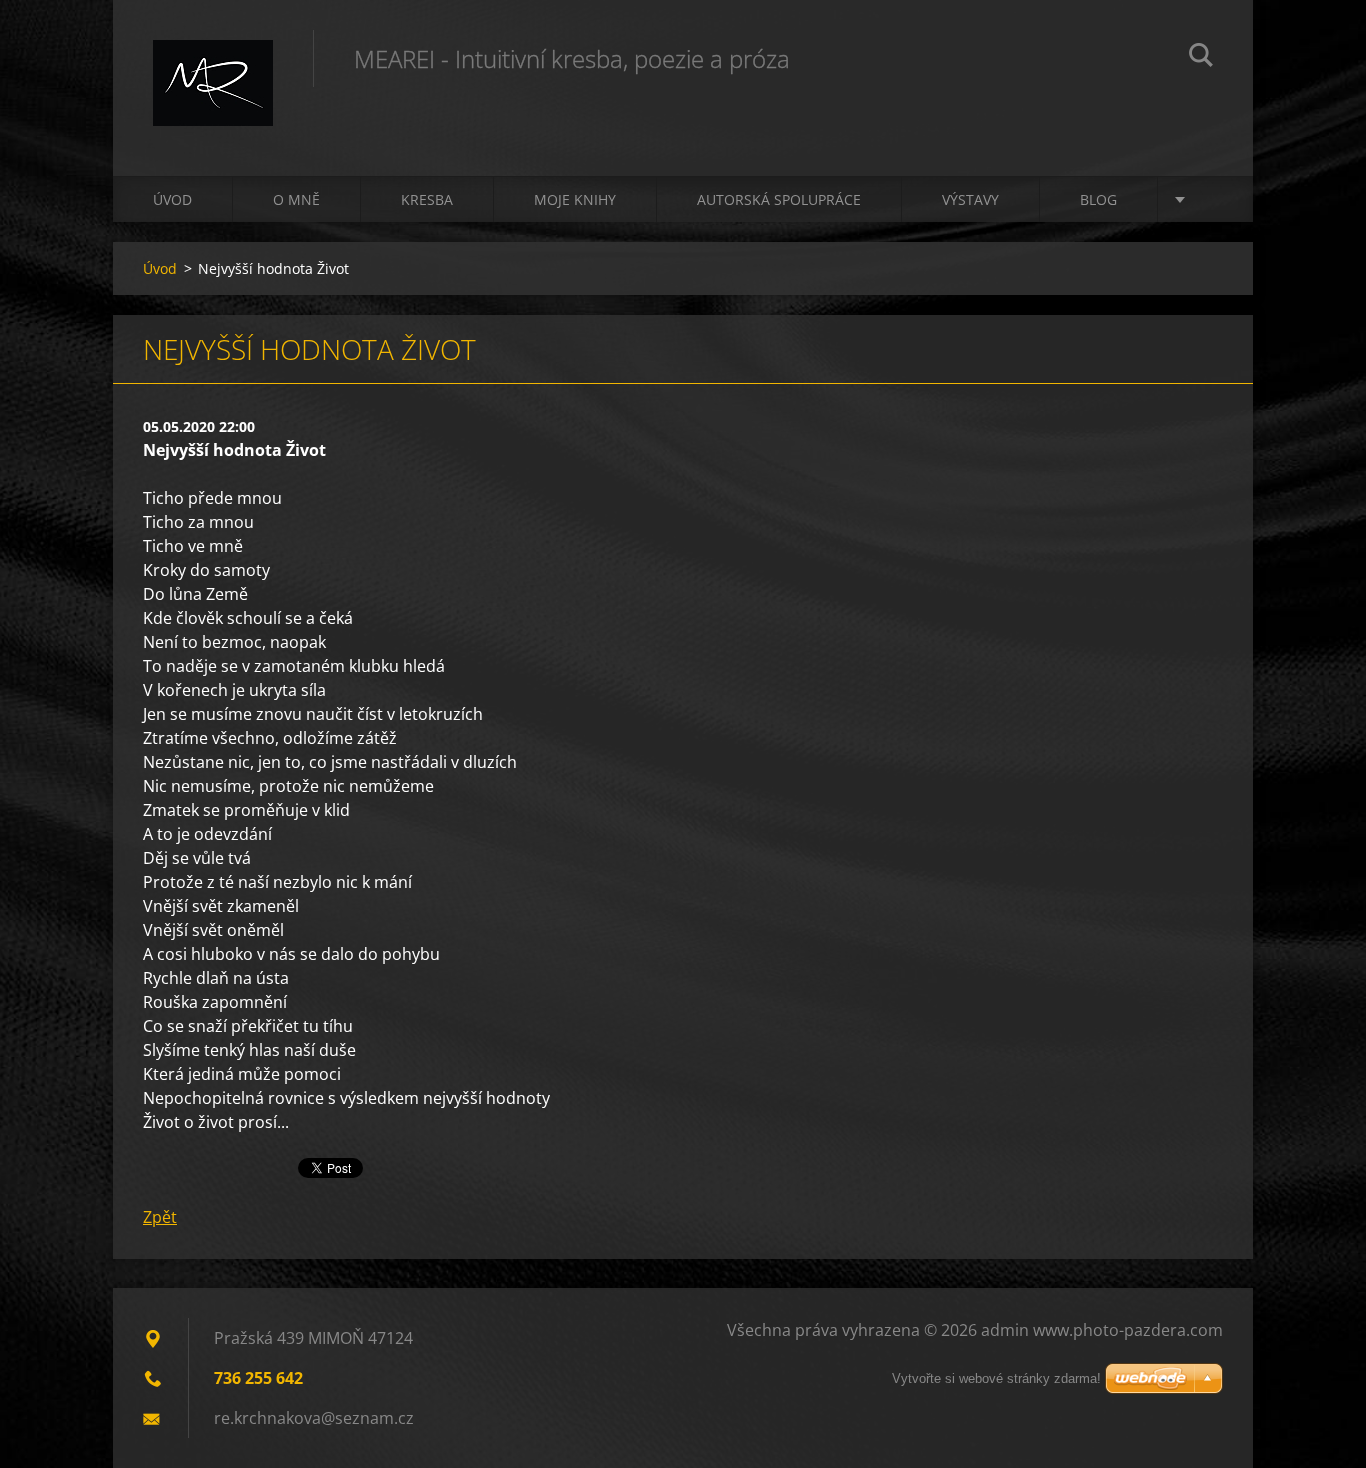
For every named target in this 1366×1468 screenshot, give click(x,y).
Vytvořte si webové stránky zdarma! (996, 1378)
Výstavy (970, 199)
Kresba (427, 199)
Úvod (172, 199)
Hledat (1201, 58)
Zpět (160, 1217)
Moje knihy (575, 199)
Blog (1098, 199)
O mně (296, 199)
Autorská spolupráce (779, 199)
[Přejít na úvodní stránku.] (213, 68)
